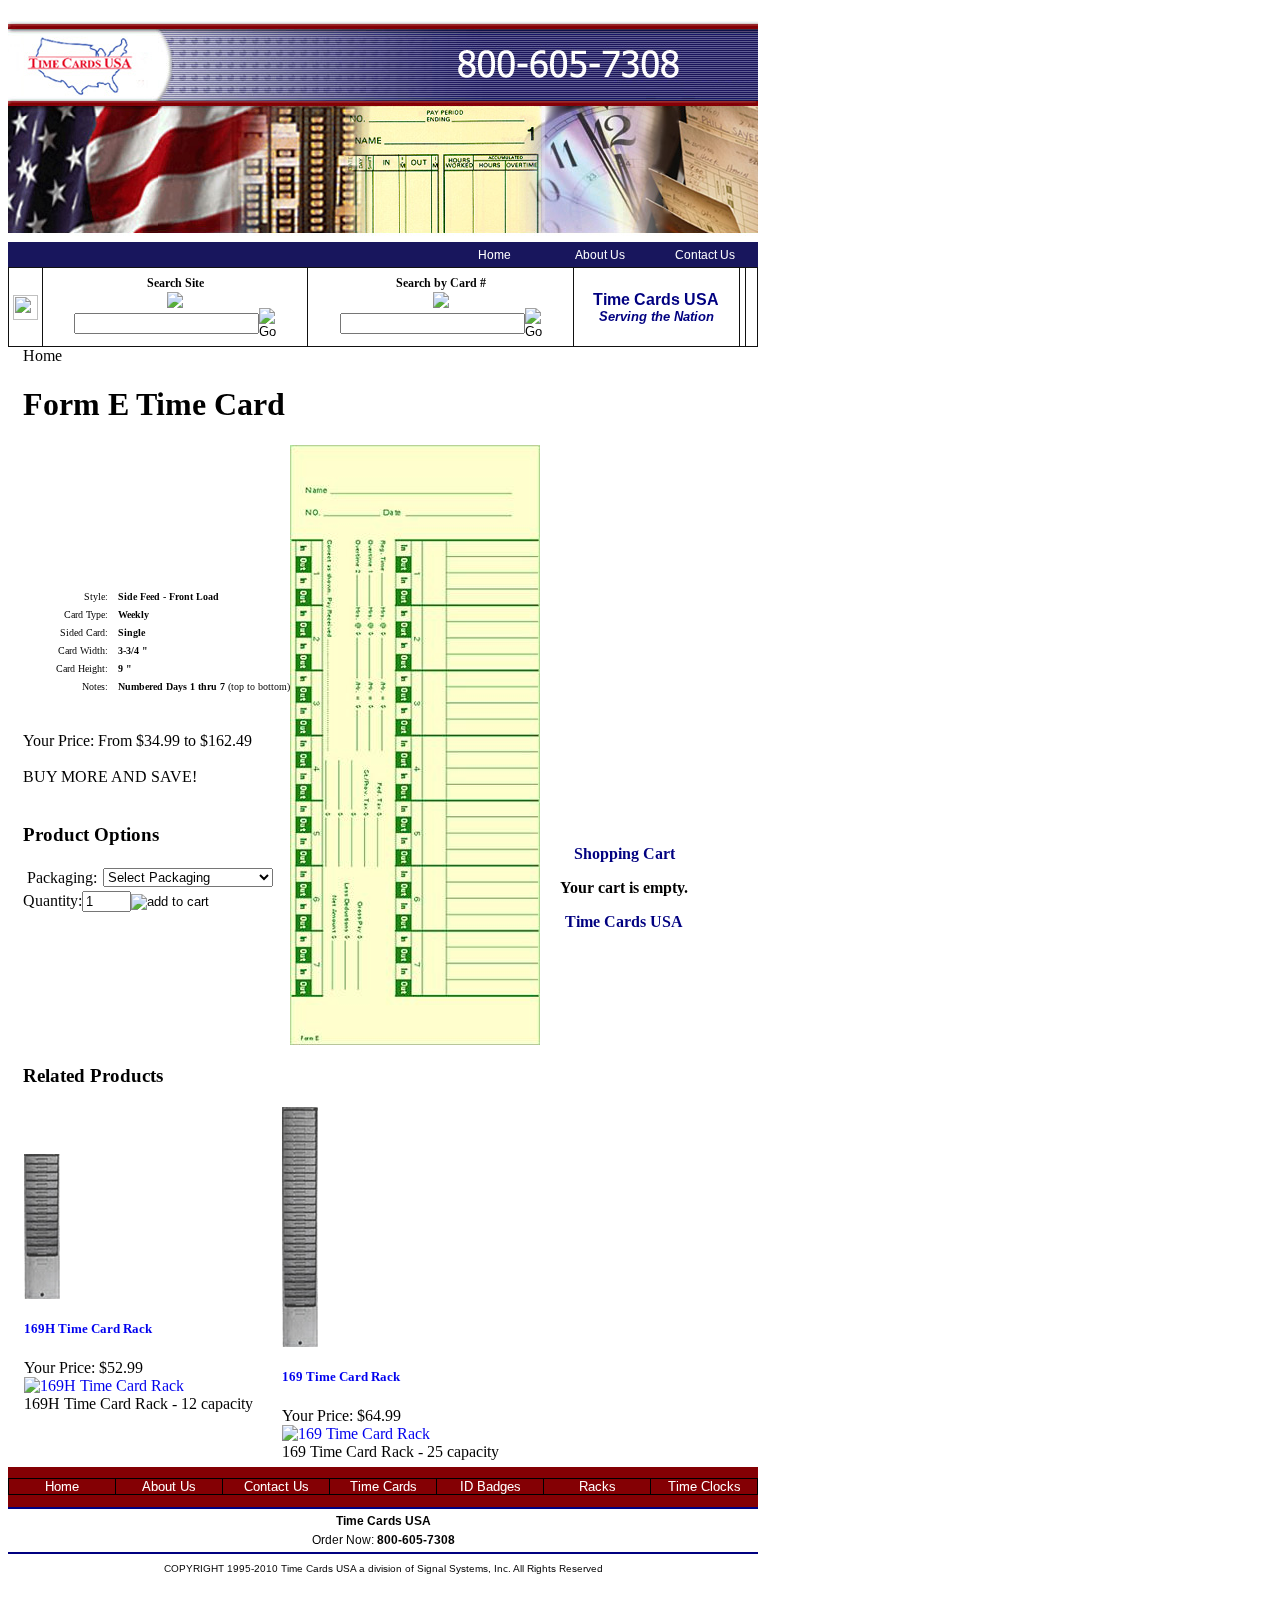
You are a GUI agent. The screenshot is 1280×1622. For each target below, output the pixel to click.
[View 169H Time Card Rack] (104, 1385)
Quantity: (52, 900)
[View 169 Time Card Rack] (356, 1433)
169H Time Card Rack (88, 1328)
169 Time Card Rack (341, 1376)
